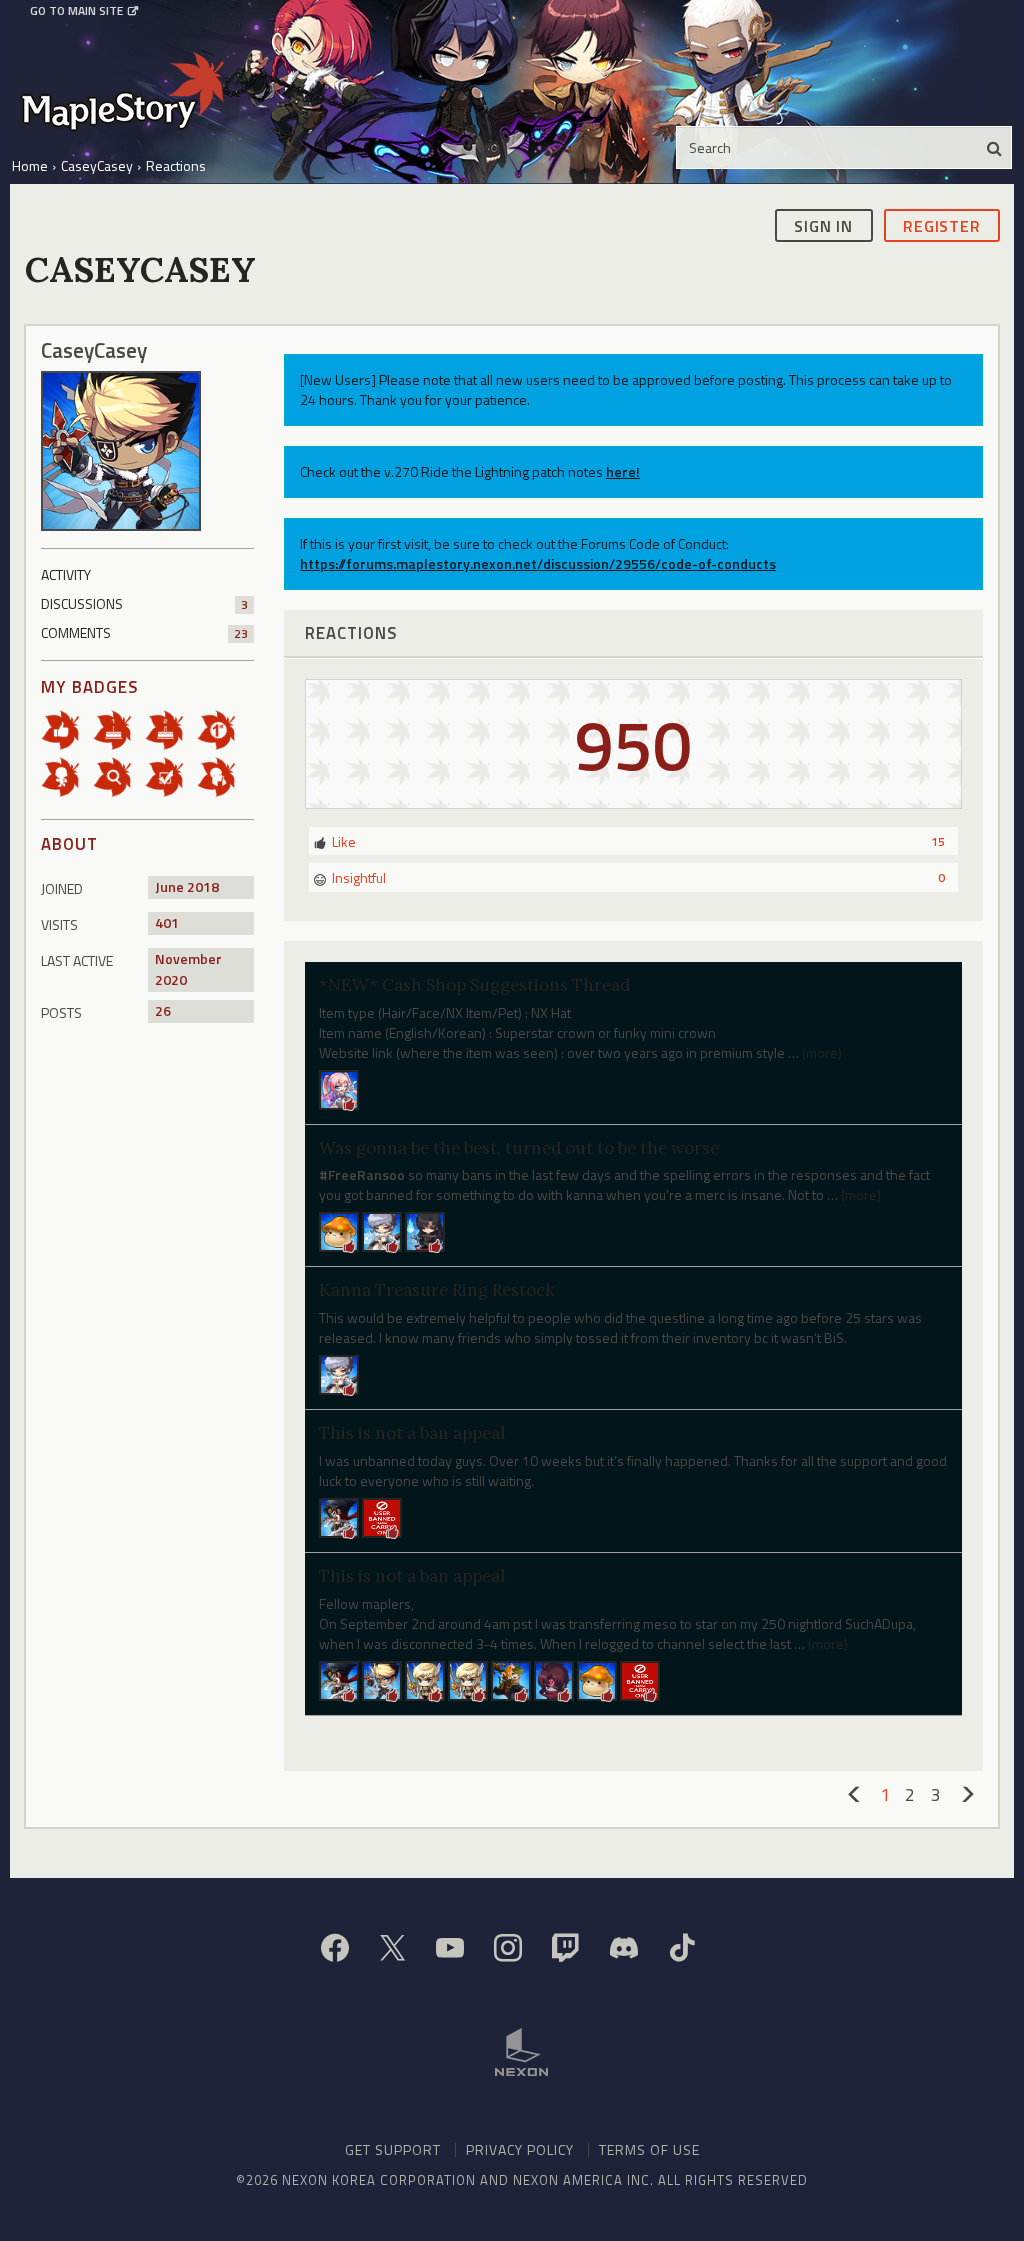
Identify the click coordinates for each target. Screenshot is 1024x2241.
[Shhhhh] (223, 774)
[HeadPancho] (339, 1678)
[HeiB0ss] (339, 1230)
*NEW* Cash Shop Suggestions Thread (474, 985)
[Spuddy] (339, 1516)
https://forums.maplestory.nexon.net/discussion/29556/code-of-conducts (538, 563)
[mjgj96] (511, 1678)
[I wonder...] (119, 774)
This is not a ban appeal (412, 1433)
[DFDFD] (425, 1230)
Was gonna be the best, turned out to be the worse (519, 1148)
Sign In (823, 226)
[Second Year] (171, 727)
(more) (822, 1052)
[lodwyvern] (554, 1678)
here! (623, 471)
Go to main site (76, 11)
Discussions (144, 603)
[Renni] (339, 1087)
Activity (66, 574)
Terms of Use (649, 2149)
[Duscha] (425, 1678)
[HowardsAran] (382, 1678)
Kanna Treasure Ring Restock (437, 1290)
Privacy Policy (520, 2149)
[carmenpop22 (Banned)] (382, 1516)
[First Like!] (67, 727)
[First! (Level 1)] (223, 727)
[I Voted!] (171, 774)
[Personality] (67, 774)
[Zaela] (382, 1230)
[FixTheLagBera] (468, 1678)
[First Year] (119, 727)
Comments (144, 632)
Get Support (393, 2149)
